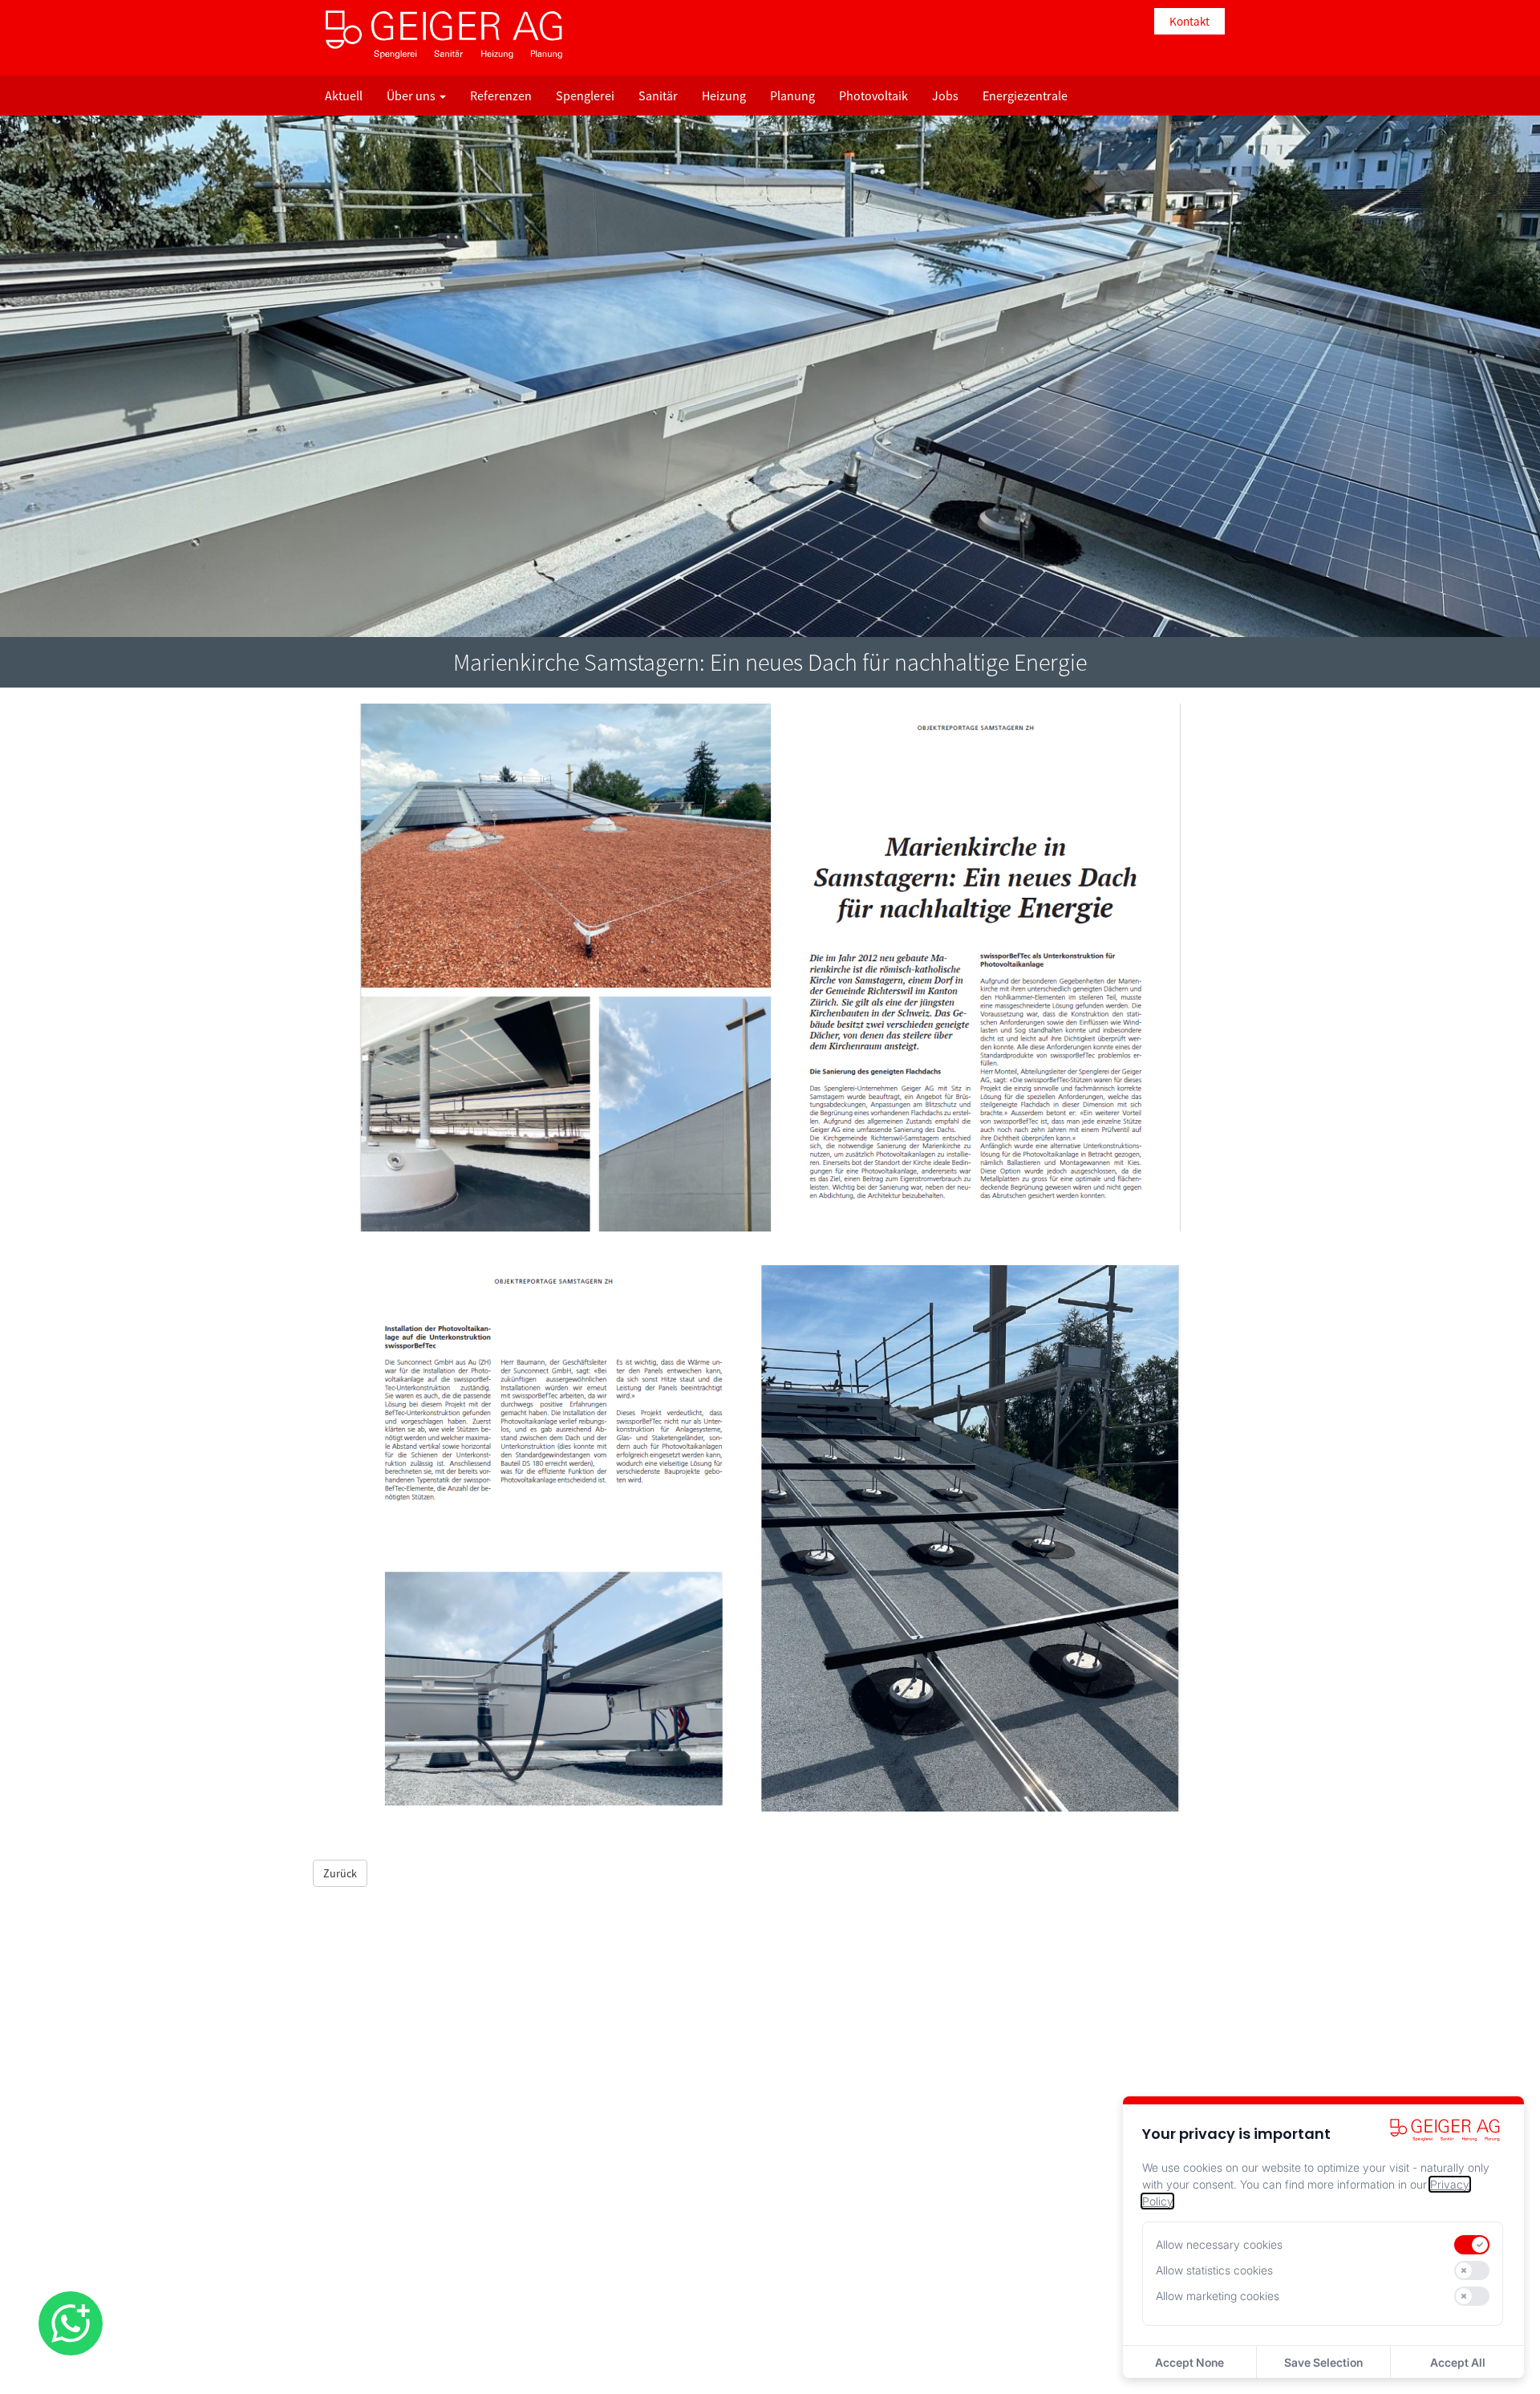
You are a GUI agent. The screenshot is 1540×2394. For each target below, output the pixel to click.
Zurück (340, 1873)
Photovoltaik (873, 95)
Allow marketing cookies (1218, 2296)
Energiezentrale (1025, 95)
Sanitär (658, 95)
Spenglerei (585, 95)
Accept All (1458, 2362)
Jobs (945, 95)
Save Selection (1323, 2362)
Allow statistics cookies (1214, 2270)
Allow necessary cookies (1219, 2244)
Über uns (412, 95)
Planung (792, 95)
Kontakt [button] (1189, 21)
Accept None (1189, 2362)
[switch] (1472, 2245)
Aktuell (344, 95)
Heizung (724, 95)
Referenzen (501, 95)
